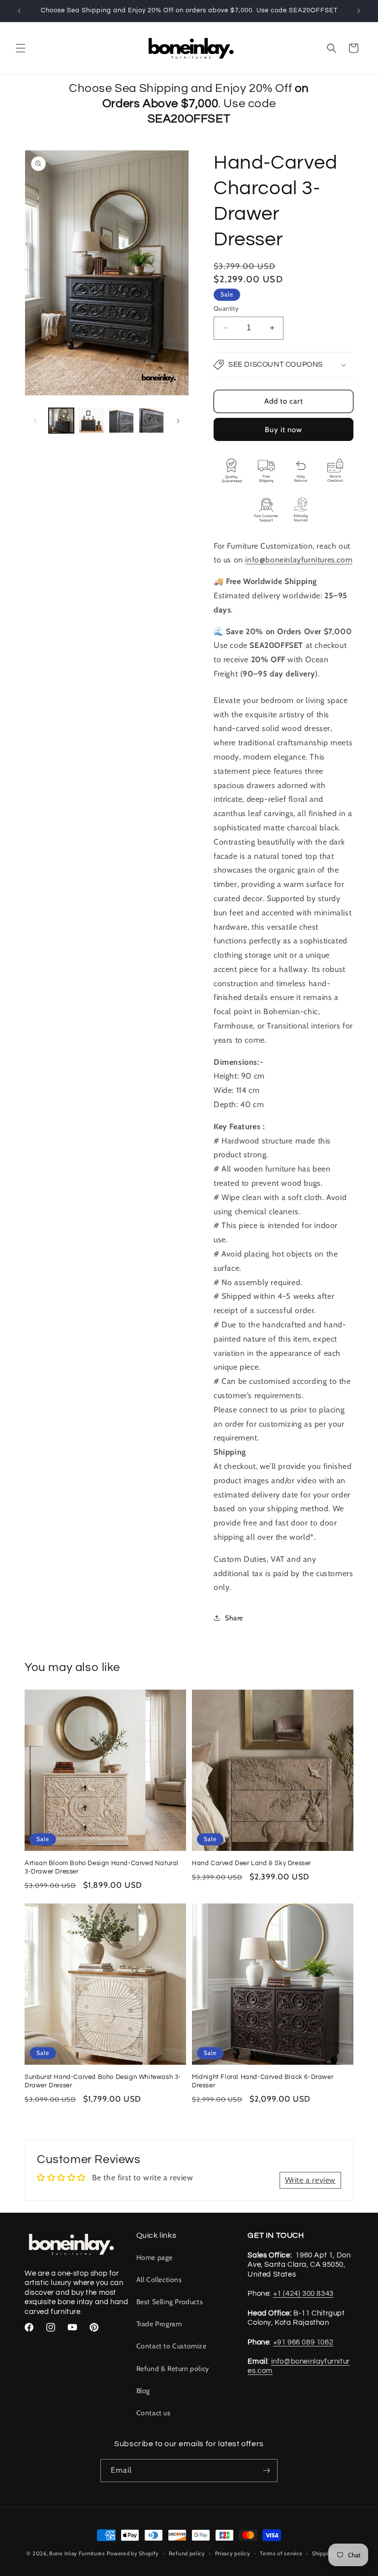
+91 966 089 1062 (303, 2342)
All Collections (159, 2280)
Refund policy (187, 2553)
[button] (21, 48)
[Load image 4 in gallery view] (151, 421)
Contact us (154, 2413)
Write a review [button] (310, 2180)
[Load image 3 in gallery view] (121, 421)
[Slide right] (178, 421)
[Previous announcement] (19, 11)
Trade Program (159, 2324)
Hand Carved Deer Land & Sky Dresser (252, 1863)
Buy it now (283, 430)
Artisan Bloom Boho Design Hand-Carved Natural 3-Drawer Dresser (102, 1867)
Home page (155, 2257)
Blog (143, 2391)
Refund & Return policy (173, 2369)
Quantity (226, 308)
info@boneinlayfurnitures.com (299, 560)
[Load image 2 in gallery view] (91, 421)
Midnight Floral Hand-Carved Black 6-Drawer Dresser (263, 2081)
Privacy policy (233, 2553)
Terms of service (281, 2553)
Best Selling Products (170, 2302)
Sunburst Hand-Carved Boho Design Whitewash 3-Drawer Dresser (103, 2081)
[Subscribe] (266, 2471)
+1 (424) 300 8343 (303, 2294)
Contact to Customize (172, 2346)
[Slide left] (35, 421)
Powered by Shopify (133, 2553)
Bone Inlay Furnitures (77, 2553)
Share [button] (234, 1618)
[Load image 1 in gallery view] (61, 421)
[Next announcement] (359, 11)
